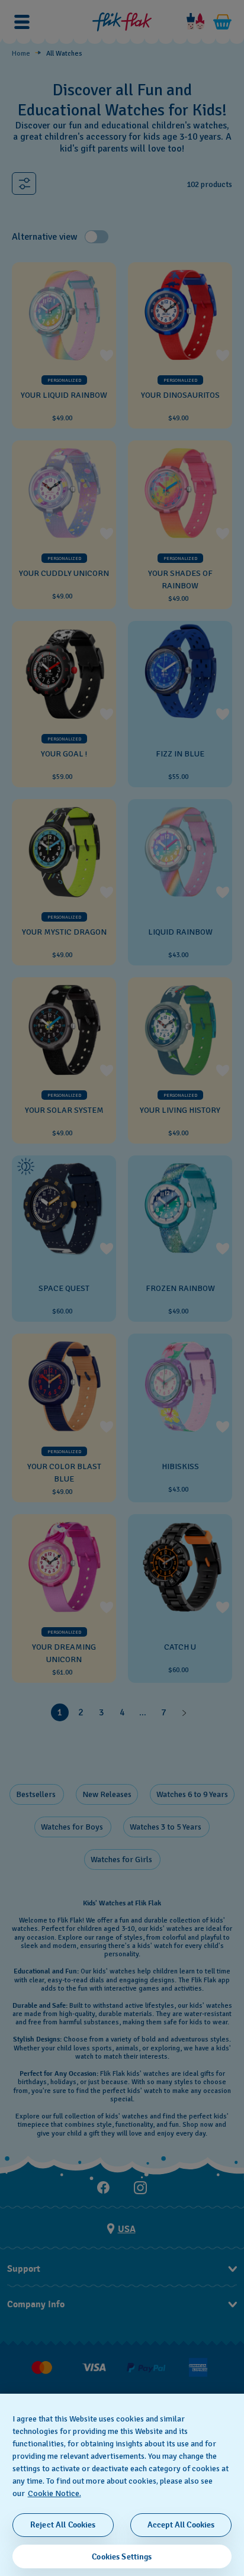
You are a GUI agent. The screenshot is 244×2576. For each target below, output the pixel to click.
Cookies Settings (122, 2557)
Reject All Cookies (63, 2525)
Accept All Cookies (181, 2525)
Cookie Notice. (54, 2493)
